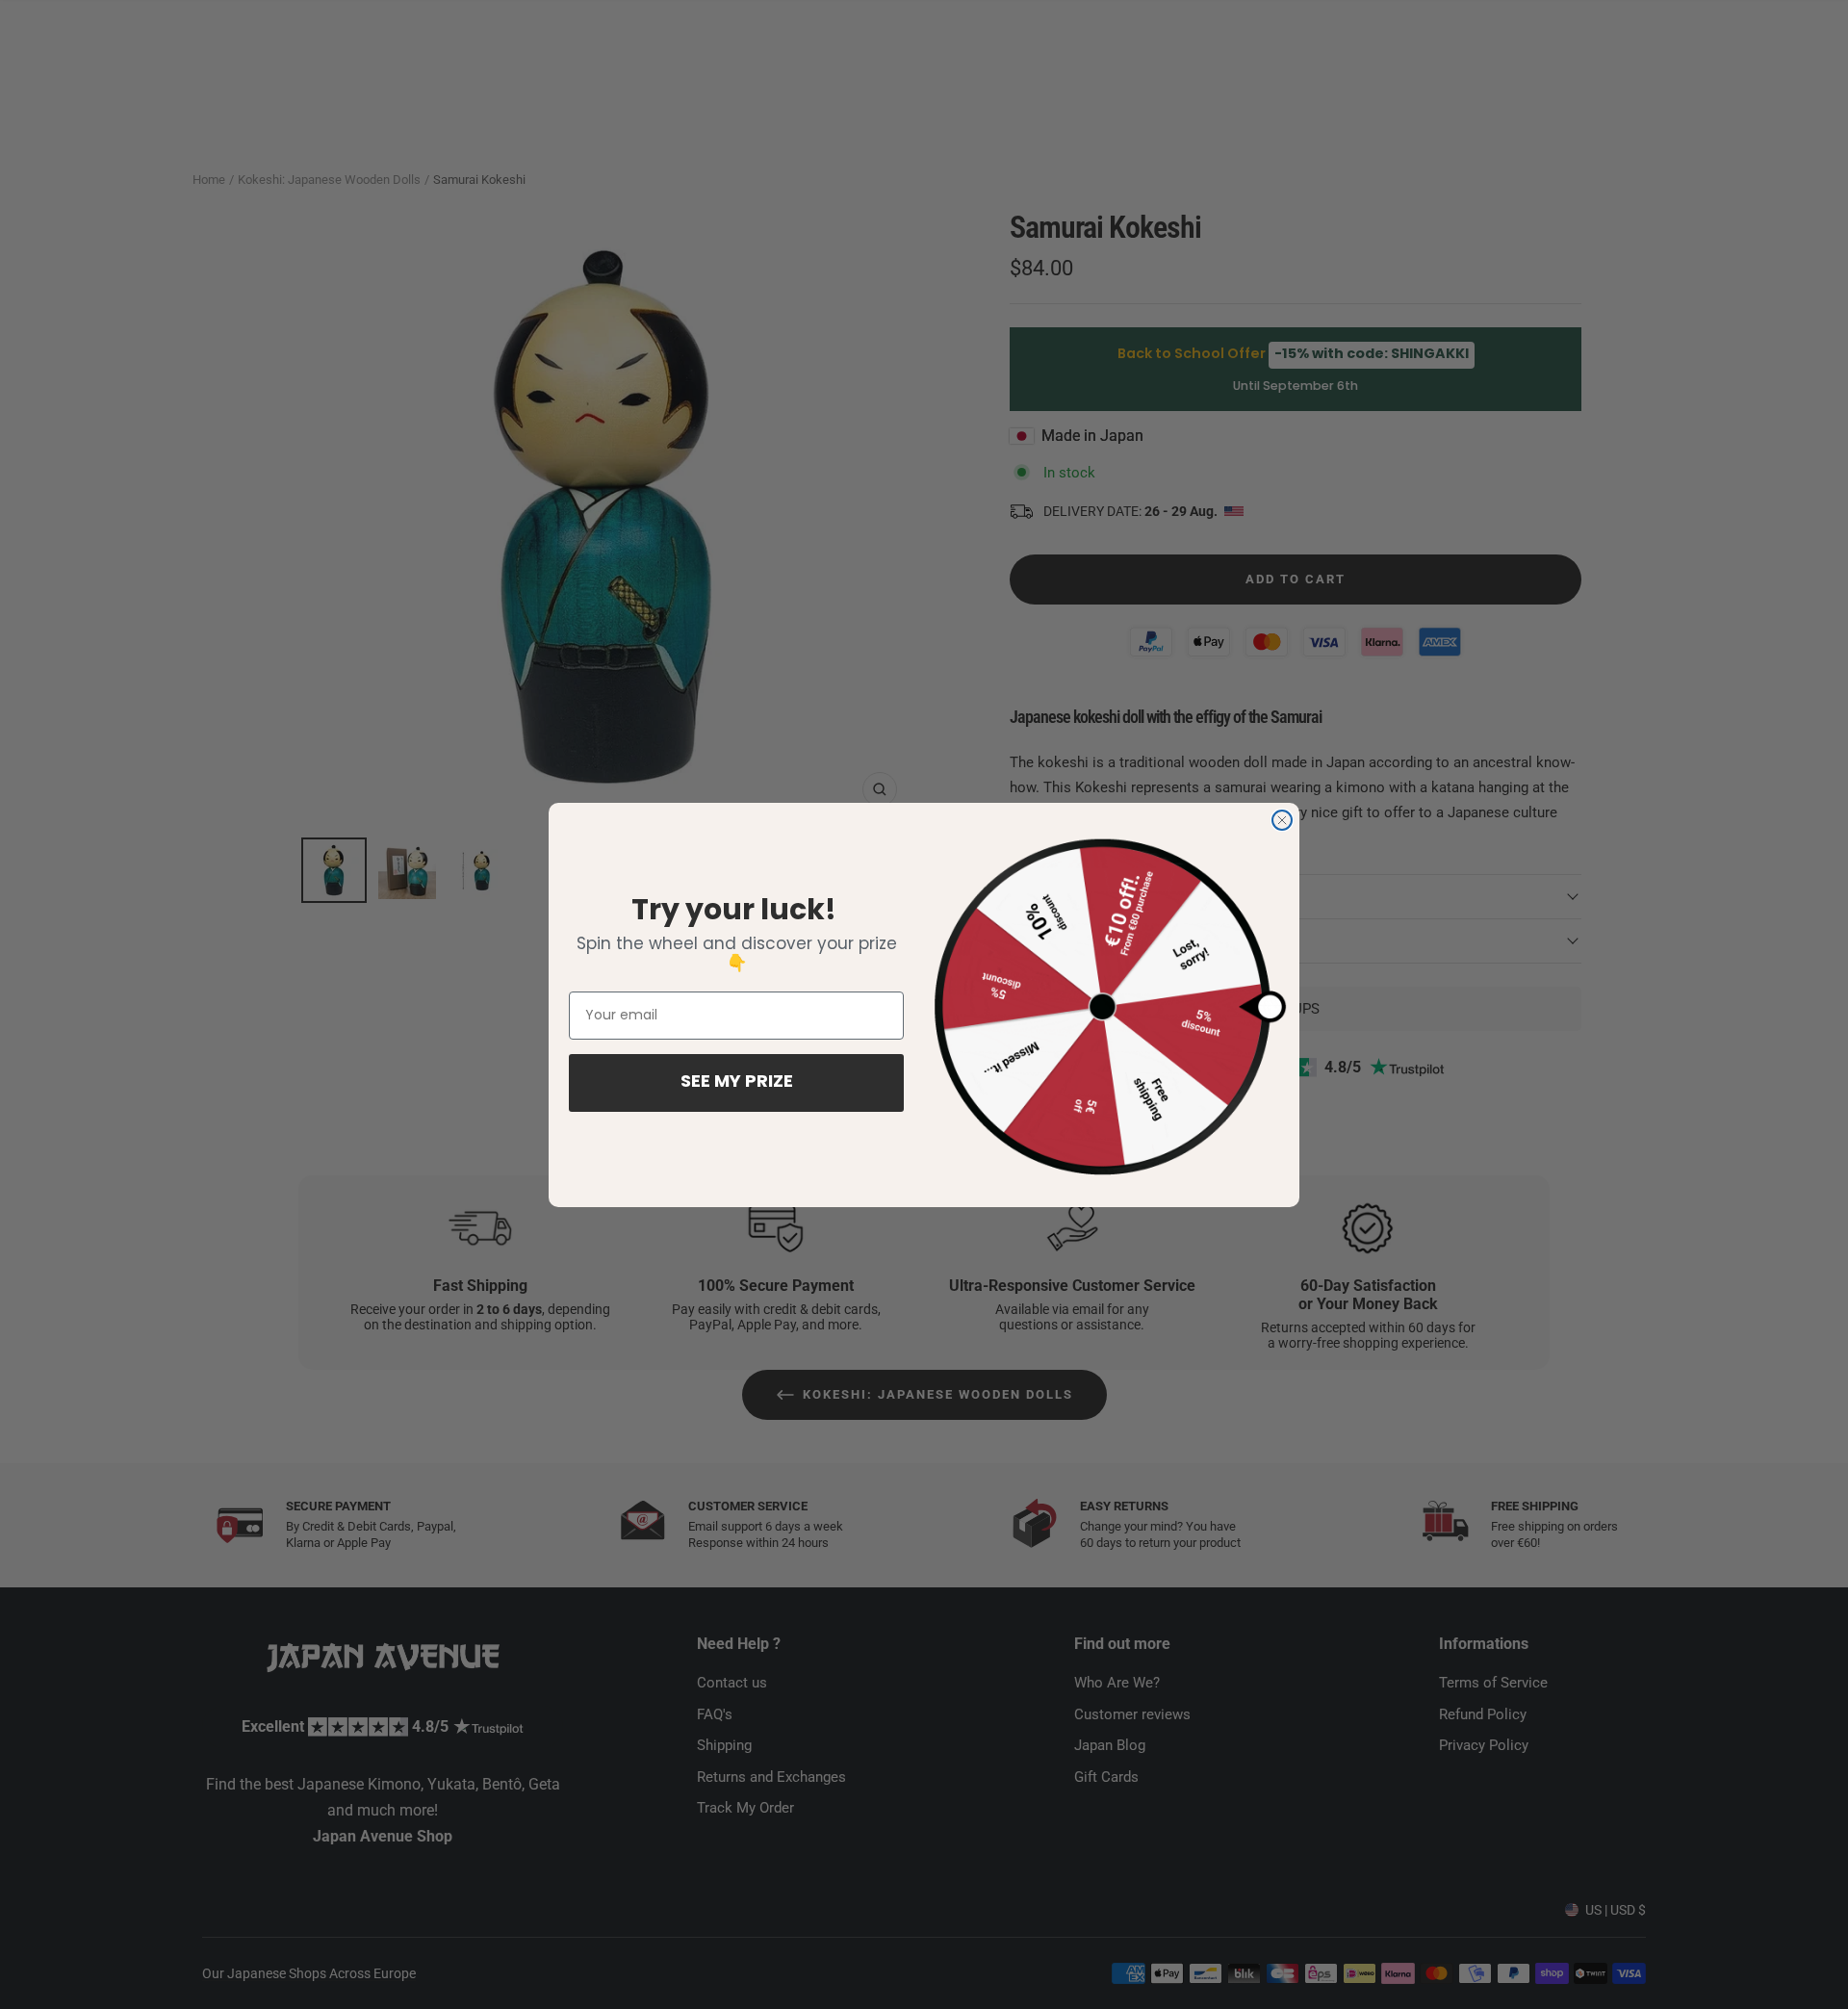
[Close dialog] (1282, 820)
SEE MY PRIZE (737, 1083)
